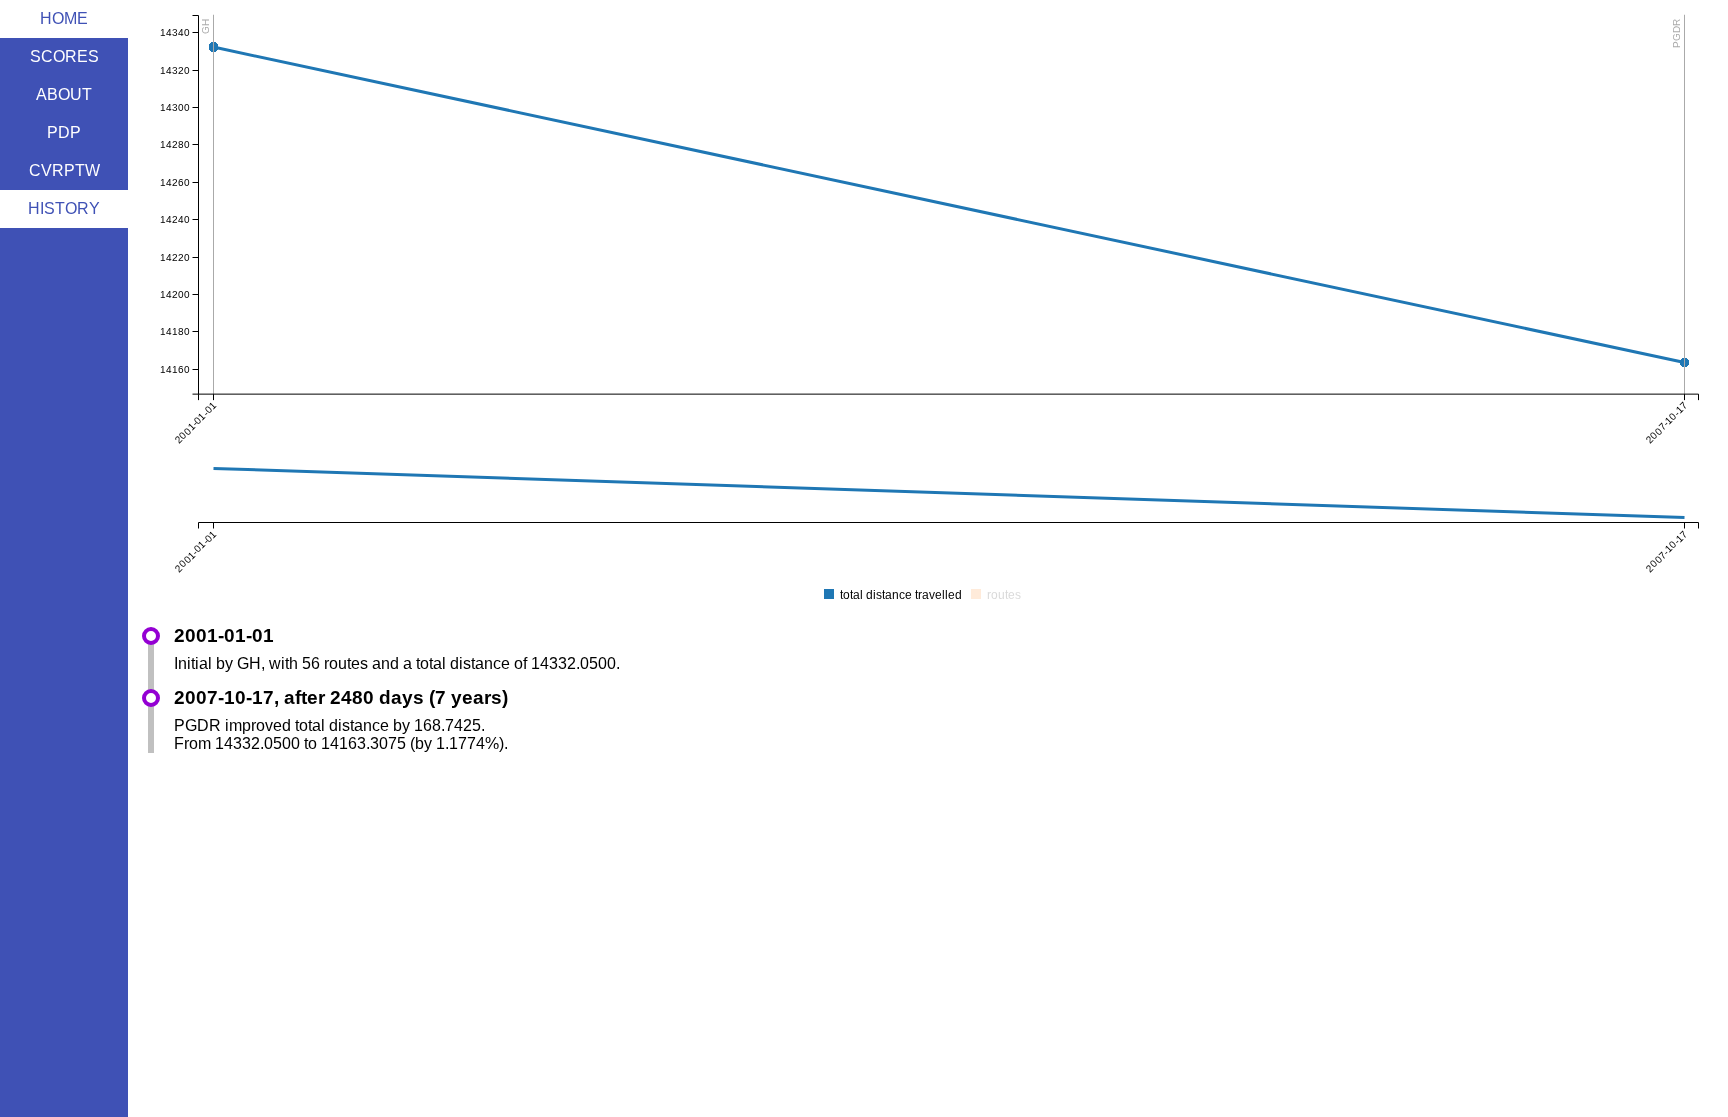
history (64, 208)
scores (64, 56)
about (64, 94)
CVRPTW (64, 170)
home (64, 18)
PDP (64, 132)
